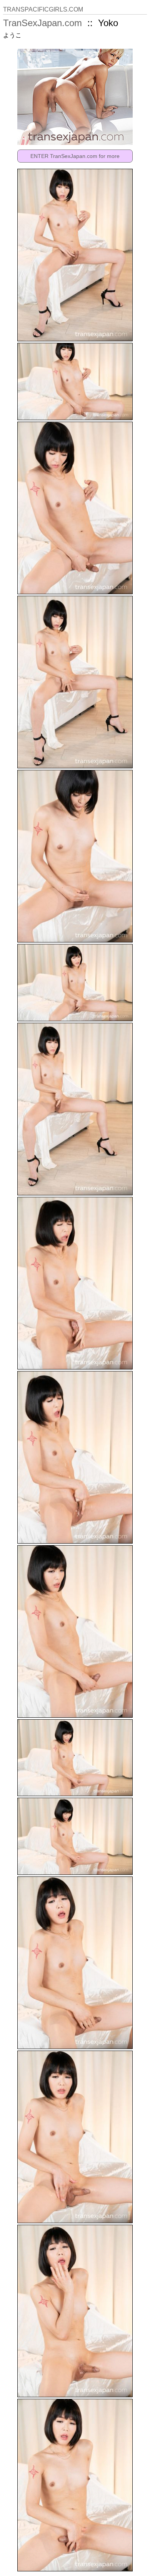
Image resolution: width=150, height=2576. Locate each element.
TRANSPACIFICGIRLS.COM (43, 9)
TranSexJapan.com (42, 23)
